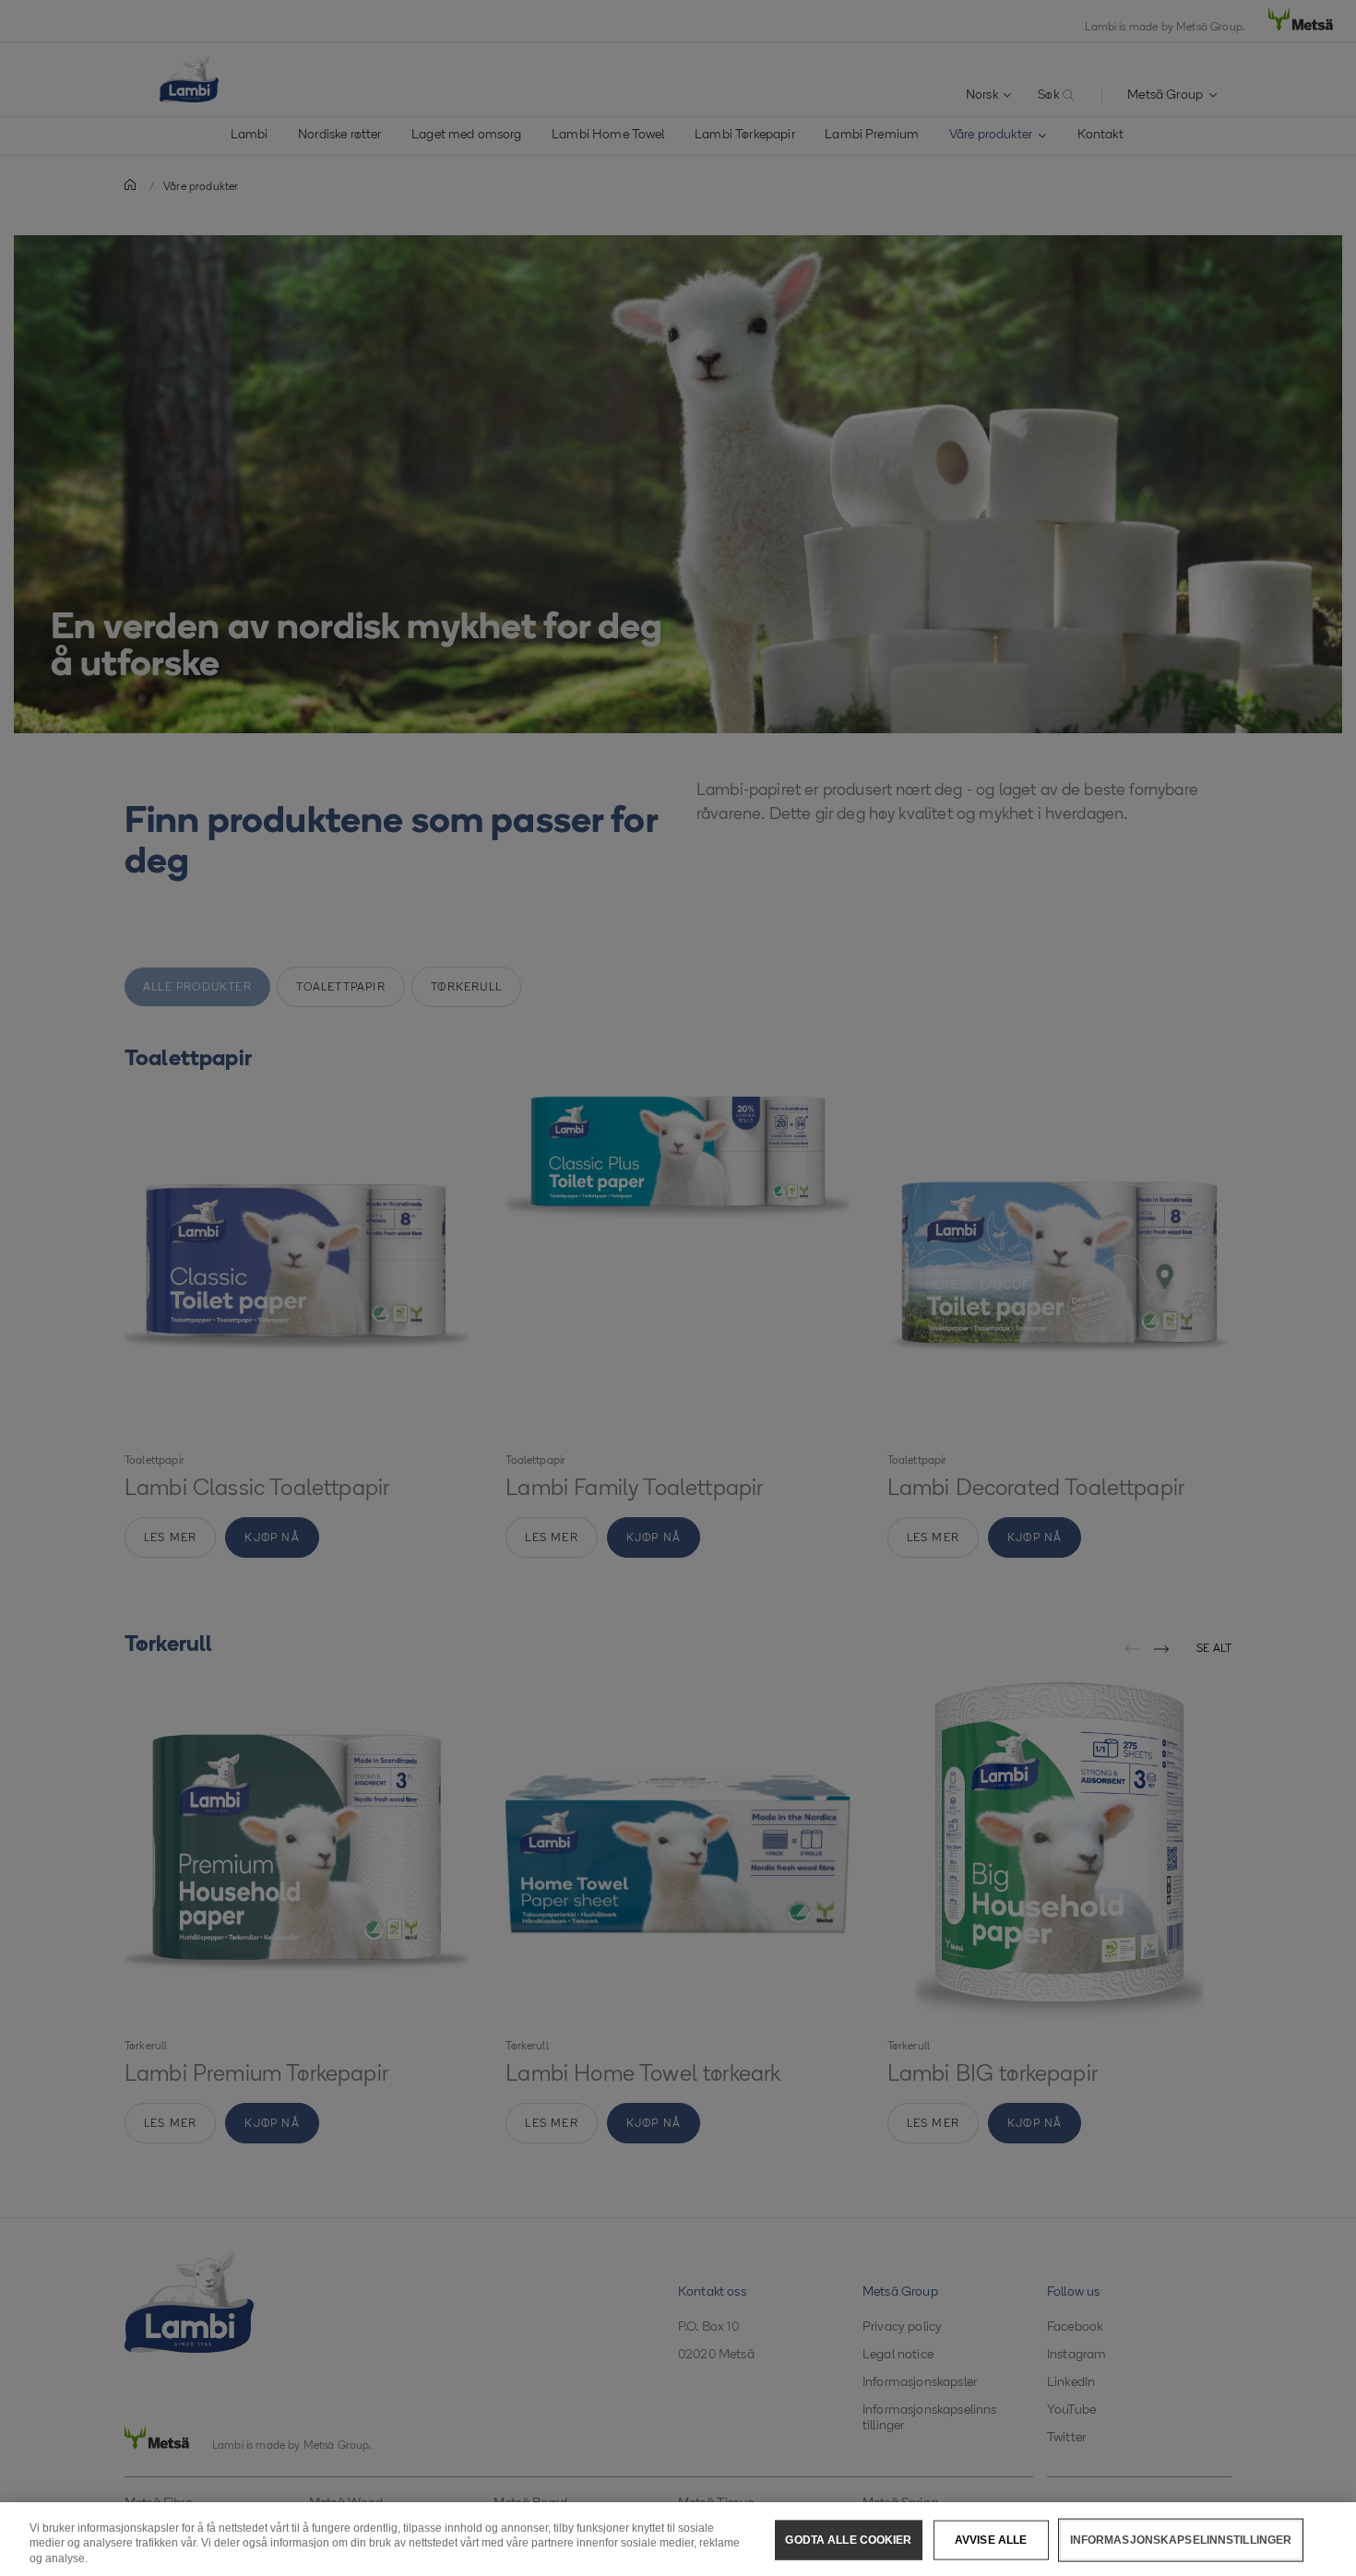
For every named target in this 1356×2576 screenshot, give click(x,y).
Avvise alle (991, 2539)
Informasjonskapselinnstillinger (1181, 2539)
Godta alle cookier (848, 2539)
